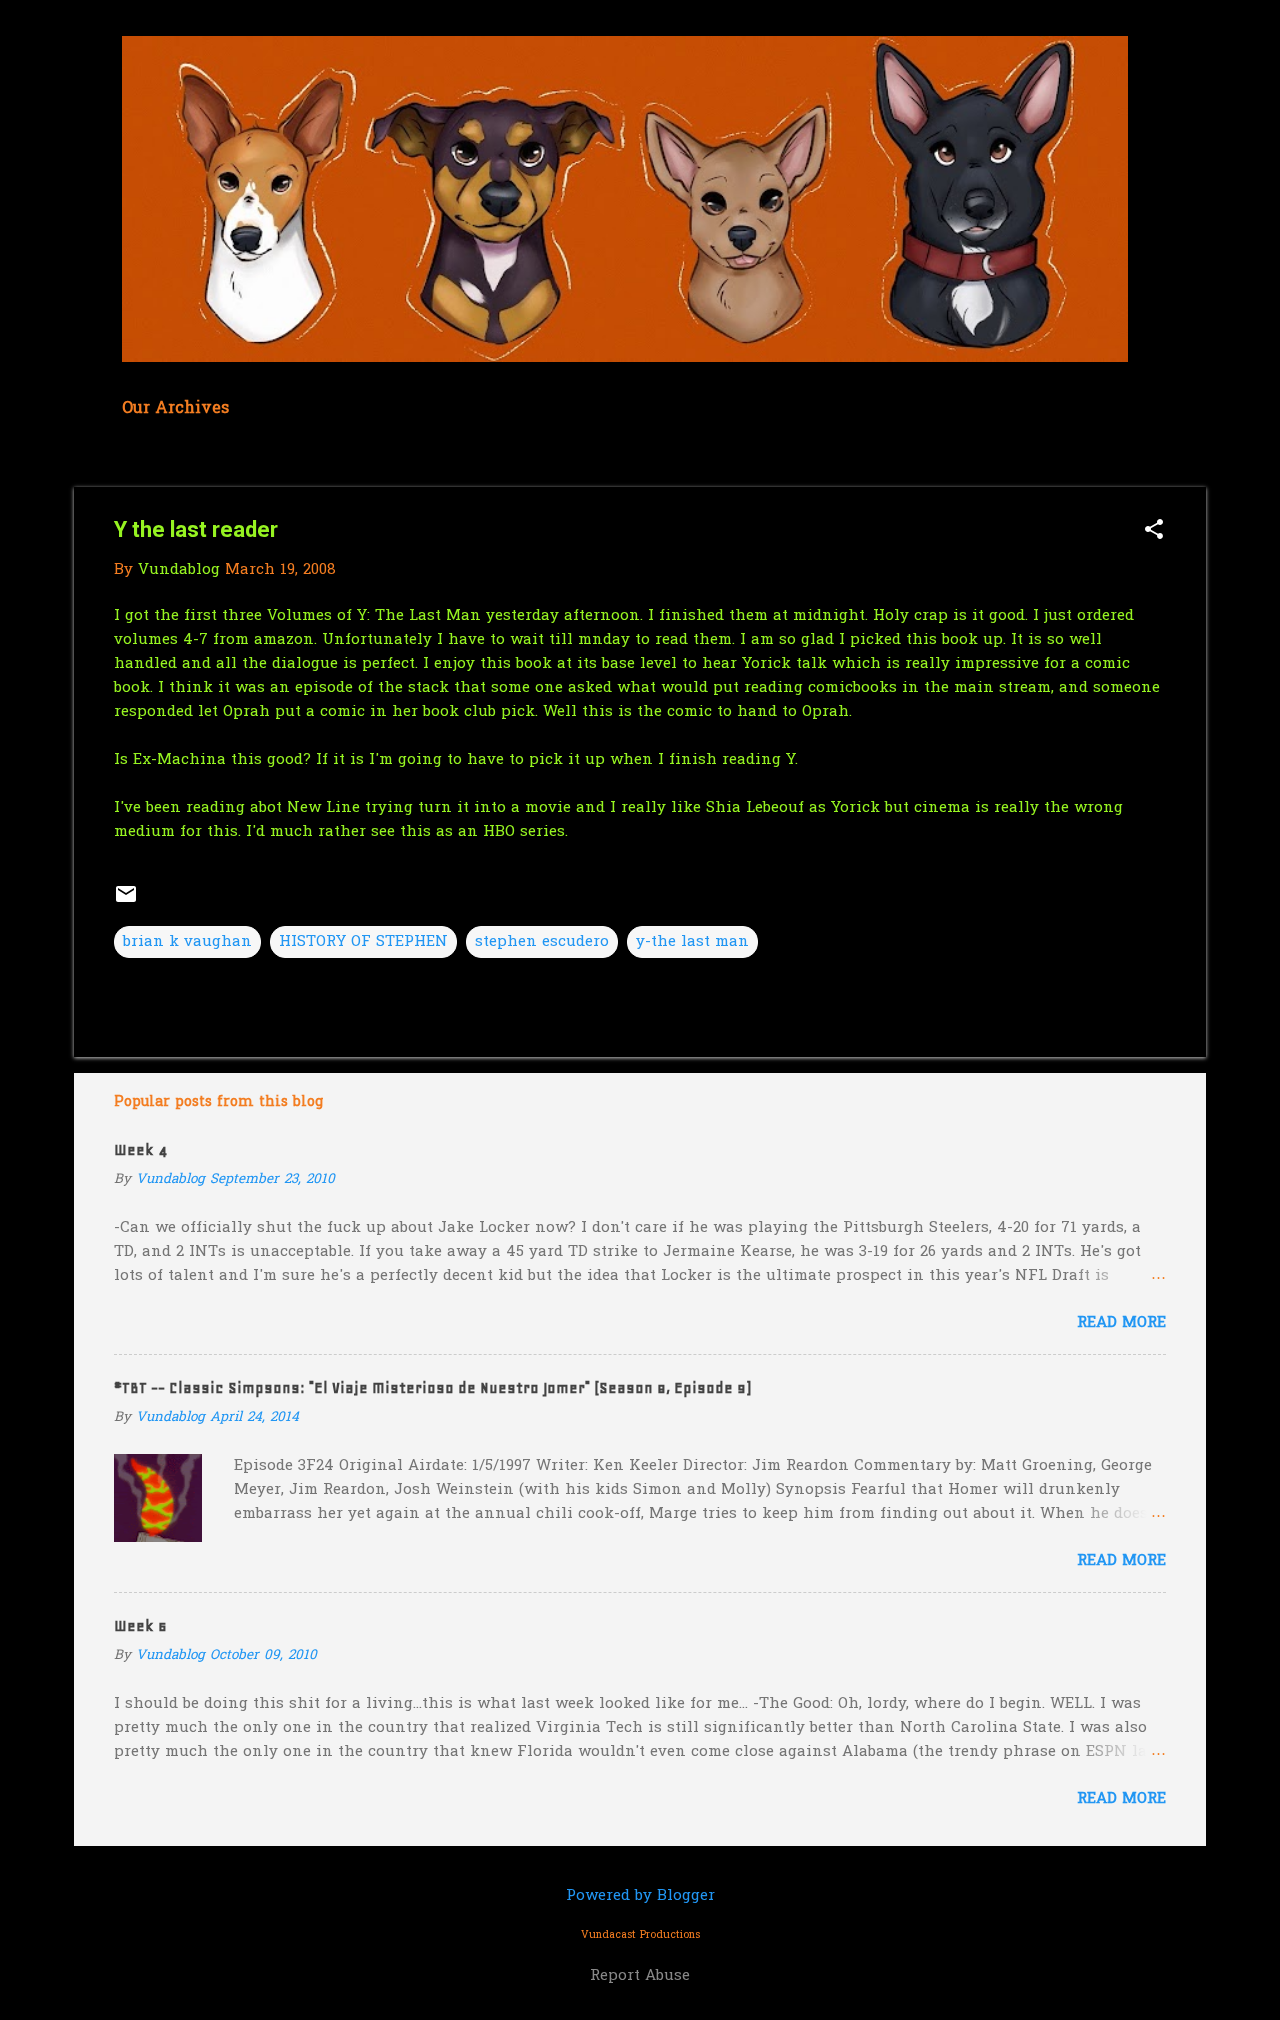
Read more (1121, 1323)
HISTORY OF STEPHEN (363, 942)
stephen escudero (542, 942)
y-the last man (692, 942)
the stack (413, 688)
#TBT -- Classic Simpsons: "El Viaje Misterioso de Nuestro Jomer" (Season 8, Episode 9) (432, 1388)
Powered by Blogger (640, 1896)
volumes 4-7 (161, 640)
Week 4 (140, 1150)
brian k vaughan (187, 942)
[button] (1154, 531)
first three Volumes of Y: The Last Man (332, 616)
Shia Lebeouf (755, 808)
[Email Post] (126, 902)
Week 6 (140, 1626)
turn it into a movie (494, 808)
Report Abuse (640, 1976)
